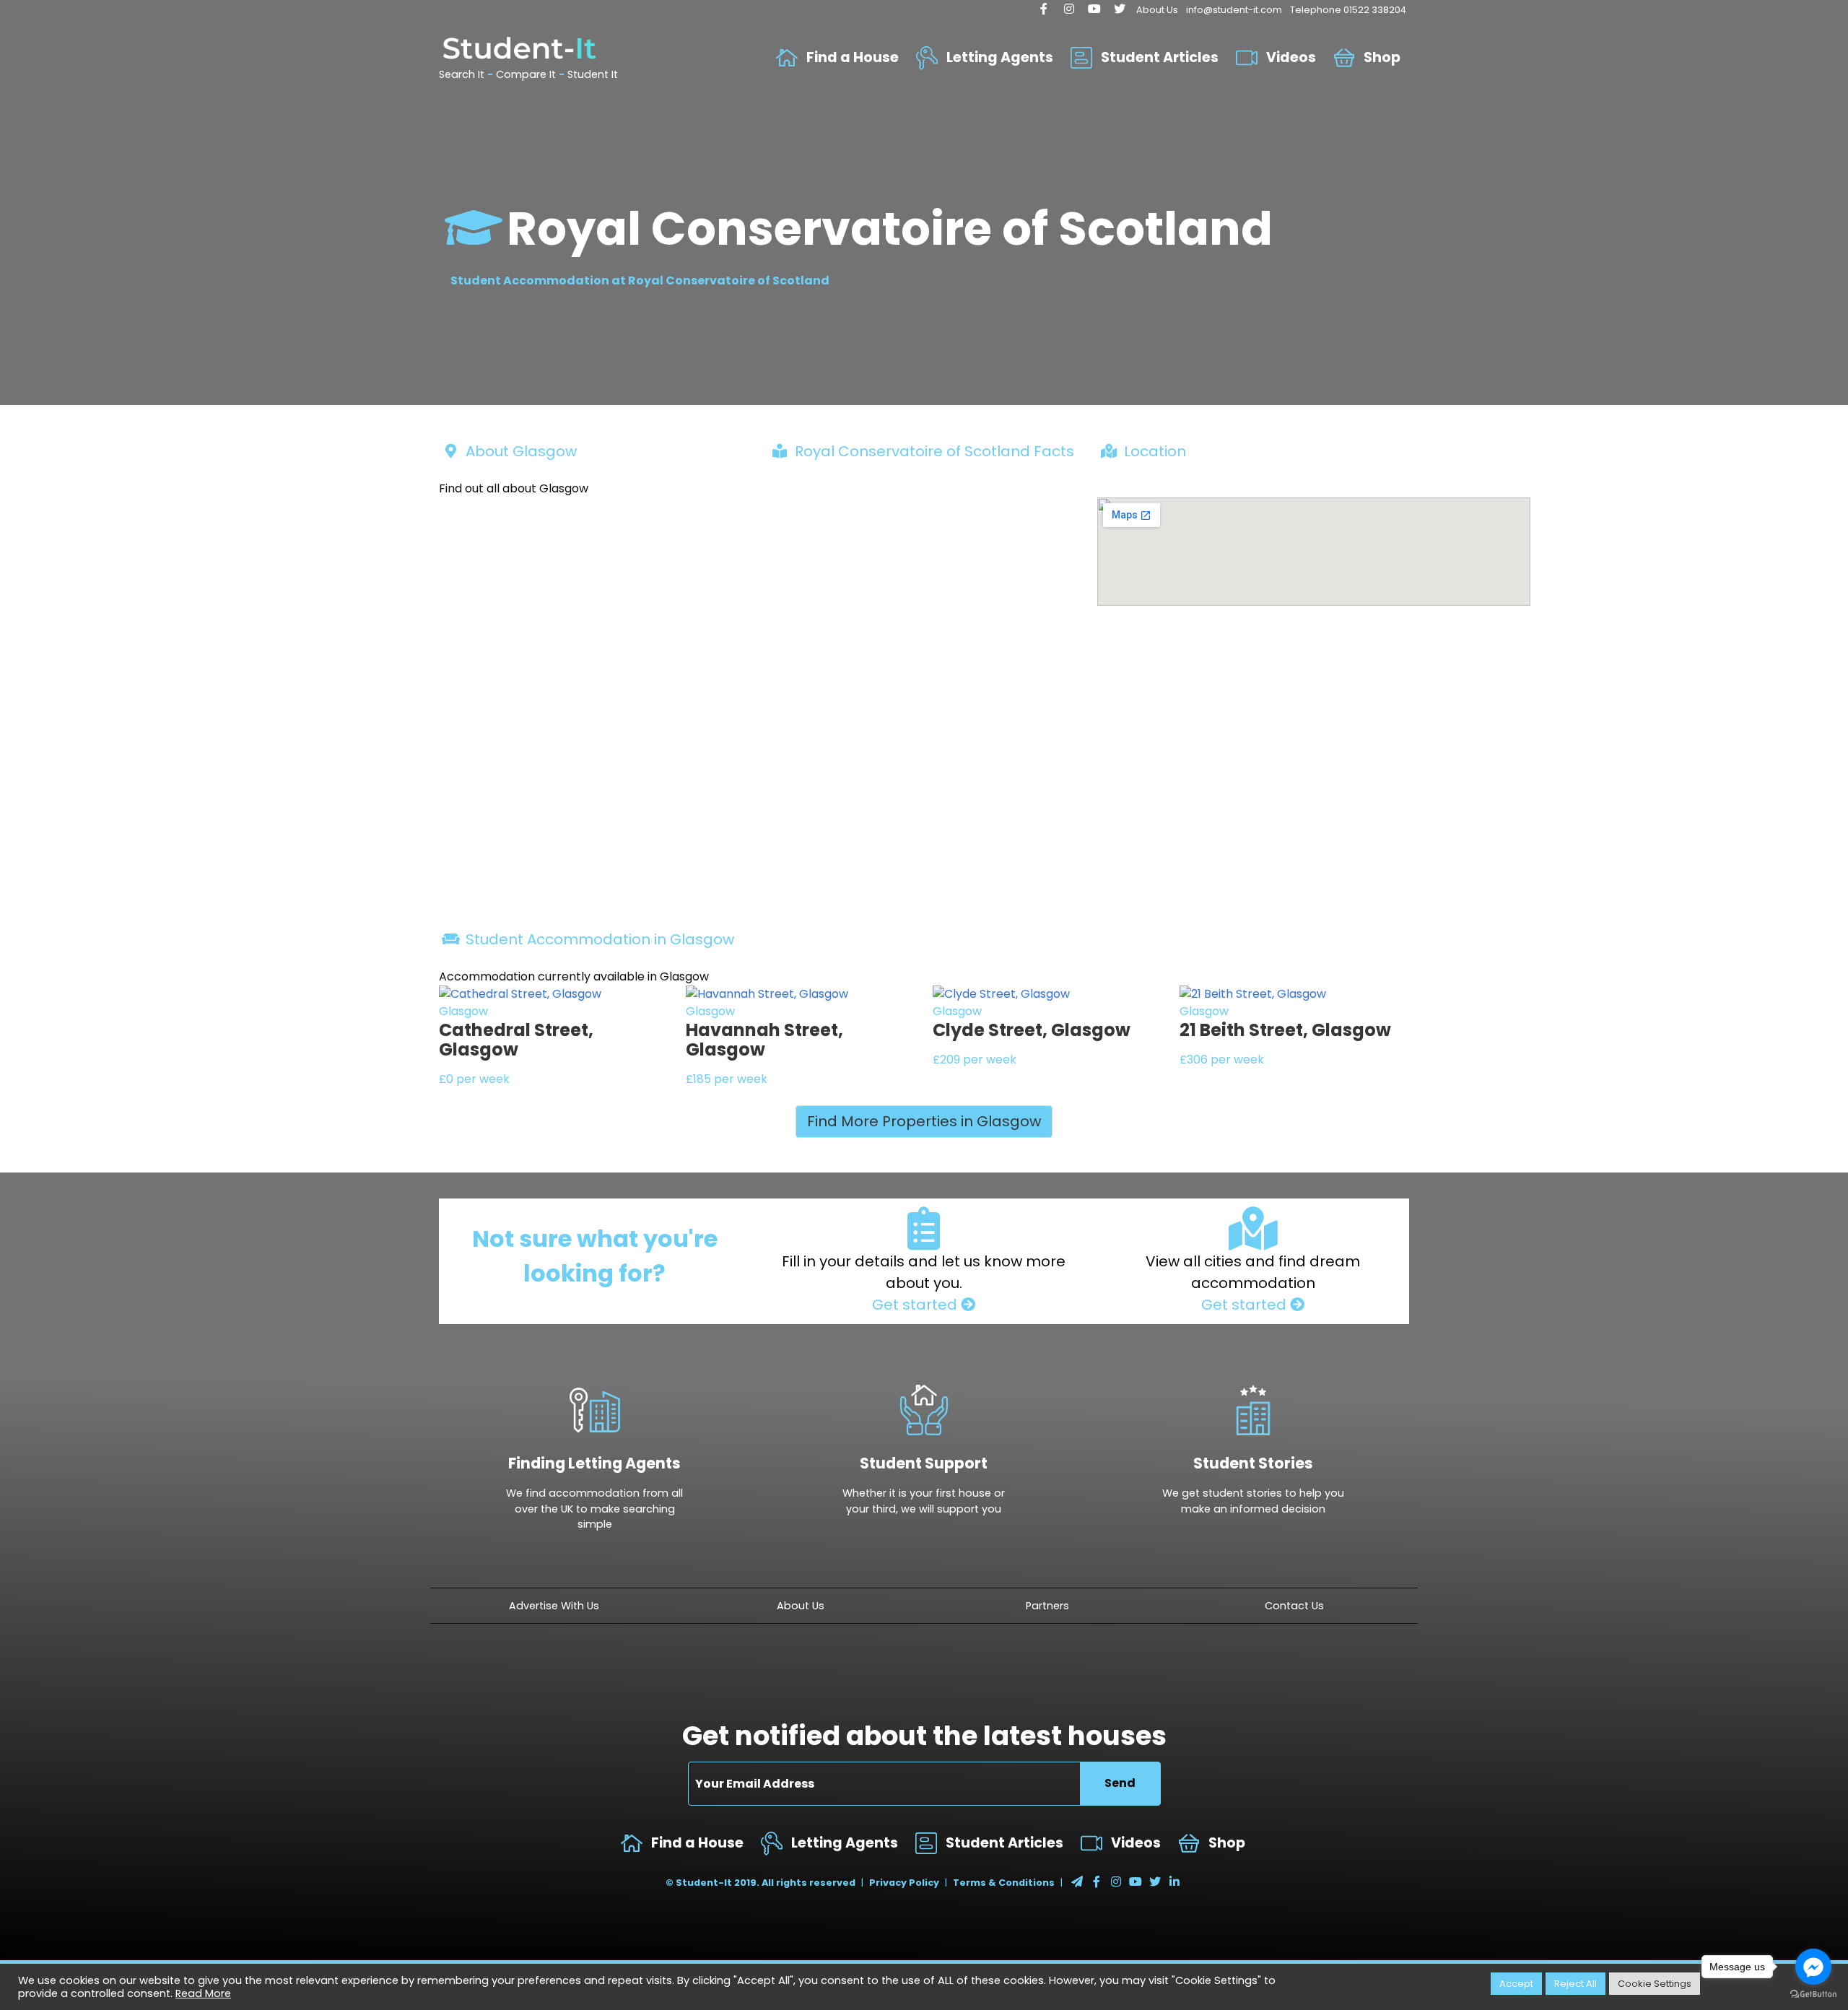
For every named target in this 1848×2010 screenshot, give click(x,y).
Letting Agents (1000, 57)
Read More (203, 1993)
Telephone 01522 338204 (1348, 10)
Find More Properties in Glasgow (924, 1121)
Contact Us (1294, 1606)
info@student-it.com (1234, 10)
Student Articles (1160, 57)
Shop (1382, 57)
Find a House (853, 57)
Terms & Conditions (1004, 1883)
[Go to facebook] (1813, 1967)
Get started (916, 1305)
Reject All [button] (1575, 1984)
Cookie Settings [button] (1655, 1984)
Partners (1047, 1606)
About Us (1157, 10)
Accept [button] (1516, 1984)
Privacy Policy (904, 1883)
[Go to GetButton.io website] (1813, 1994)
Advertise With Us (554, 1606)
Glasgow (463, 1011)
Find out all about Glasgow (514, 488)
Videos (1291, 57)
